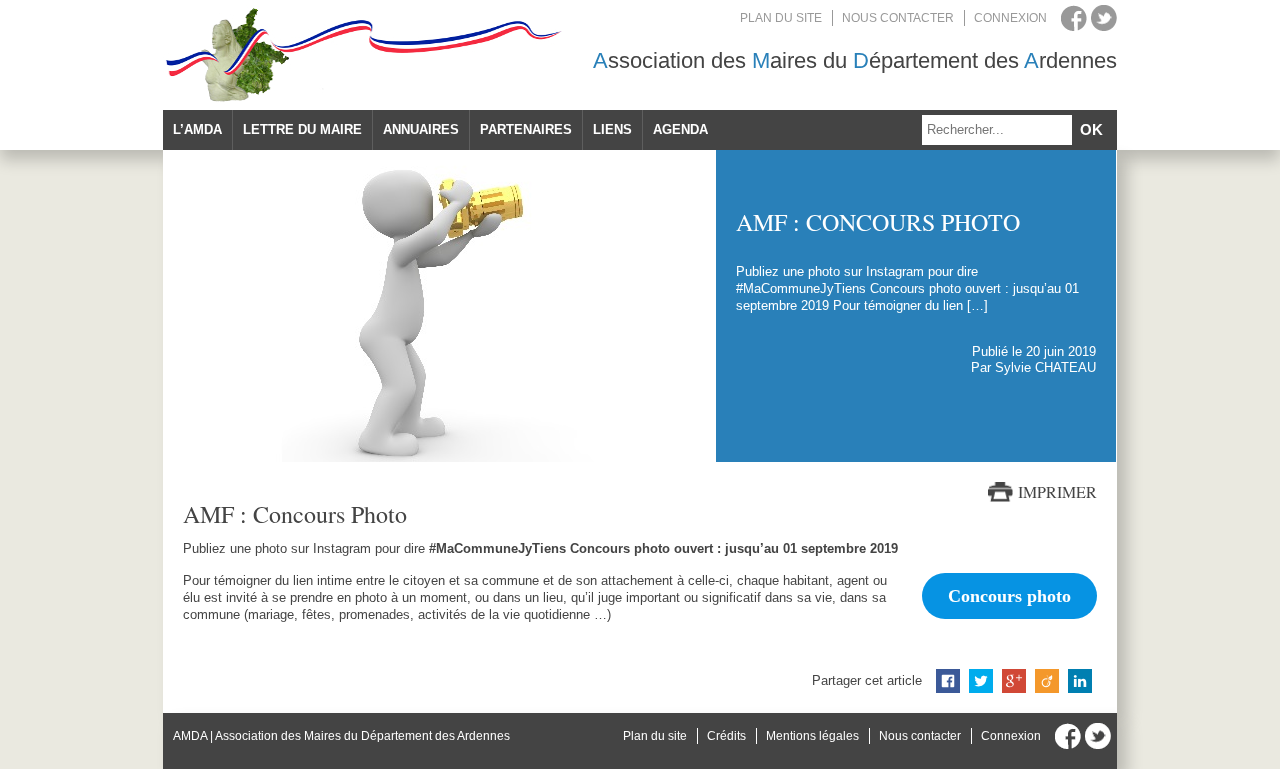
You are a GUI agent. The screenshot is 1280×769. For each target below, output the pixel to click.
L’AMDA (197, 129)
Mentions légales (812, 736)
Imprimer (1057, 492)
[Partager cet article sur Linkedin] (1080, 681)
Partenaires (526, 129)
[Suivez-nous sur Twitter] (1104, 18)
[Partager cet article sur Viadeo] (1047, 681)
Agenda (680, 129)
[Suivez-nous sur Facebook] (1074, 18)
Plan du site (781, 18)
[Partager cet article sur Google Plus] (1014, 681)
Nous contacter (898, 18)
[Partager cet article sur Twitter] (981, 681)
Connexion (1010, 18)
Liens (612, 129)
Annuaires (421, 129)
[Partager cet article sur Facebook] (948, 681)
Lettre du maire (302, 129)
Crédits (726, 736)
